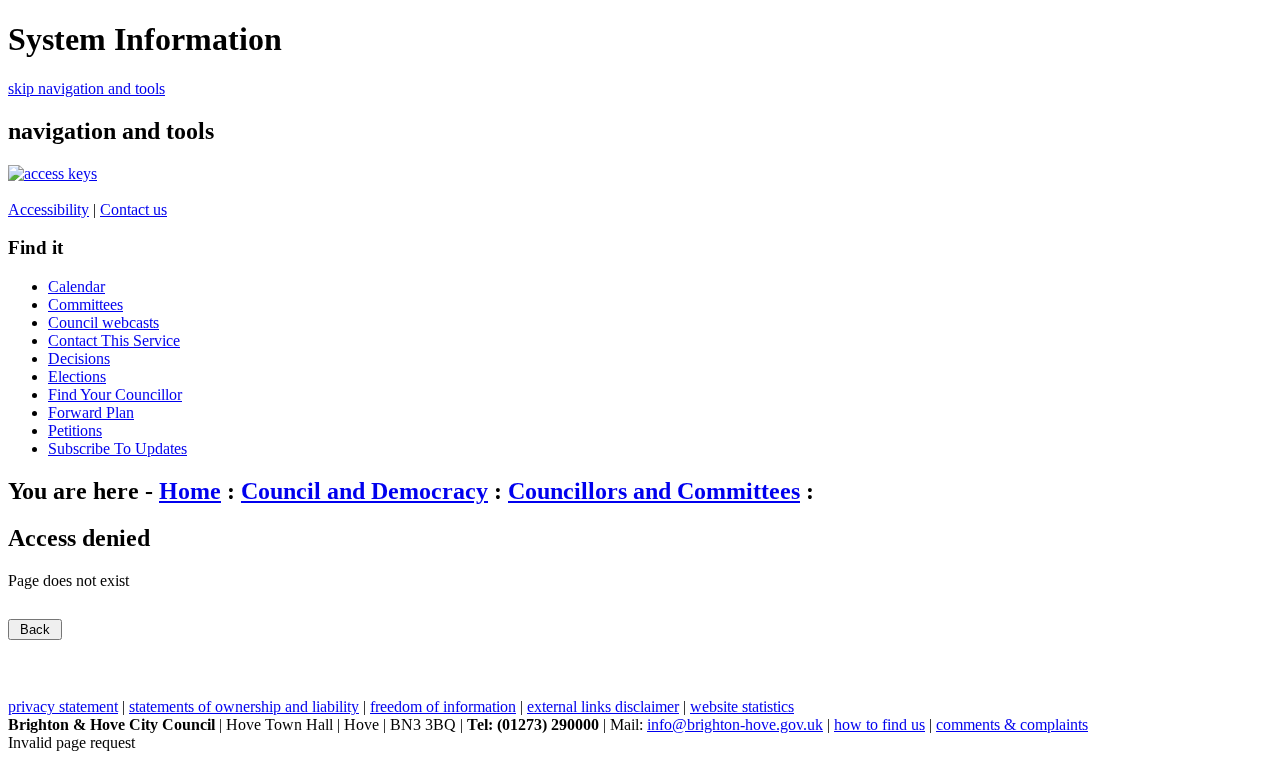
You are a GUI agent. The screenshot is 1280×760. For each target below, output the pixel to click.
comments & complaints (1012, 724)
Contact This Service (114, 340)
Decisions (79, 358)
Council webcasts (103, 322)
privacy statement (63, 706)
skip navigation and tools (86, 88)
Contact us (133, 209)
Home (190, 491)
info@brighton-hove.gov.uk (735, 724)
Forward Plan (91, 412)
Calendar (76, 286)
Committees (85, 304)
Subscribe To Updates (117, 448)
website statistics (742, 706)
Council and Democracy (364, 491)
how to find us (879, 724)
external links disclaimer (603, 706)
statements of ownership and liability (244, 706)
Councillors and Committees (654, 491)
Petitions (75, 430)
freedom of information (443, 706)
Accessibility (48, 209)
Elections (77, 376)
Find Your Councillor (115, 394)
